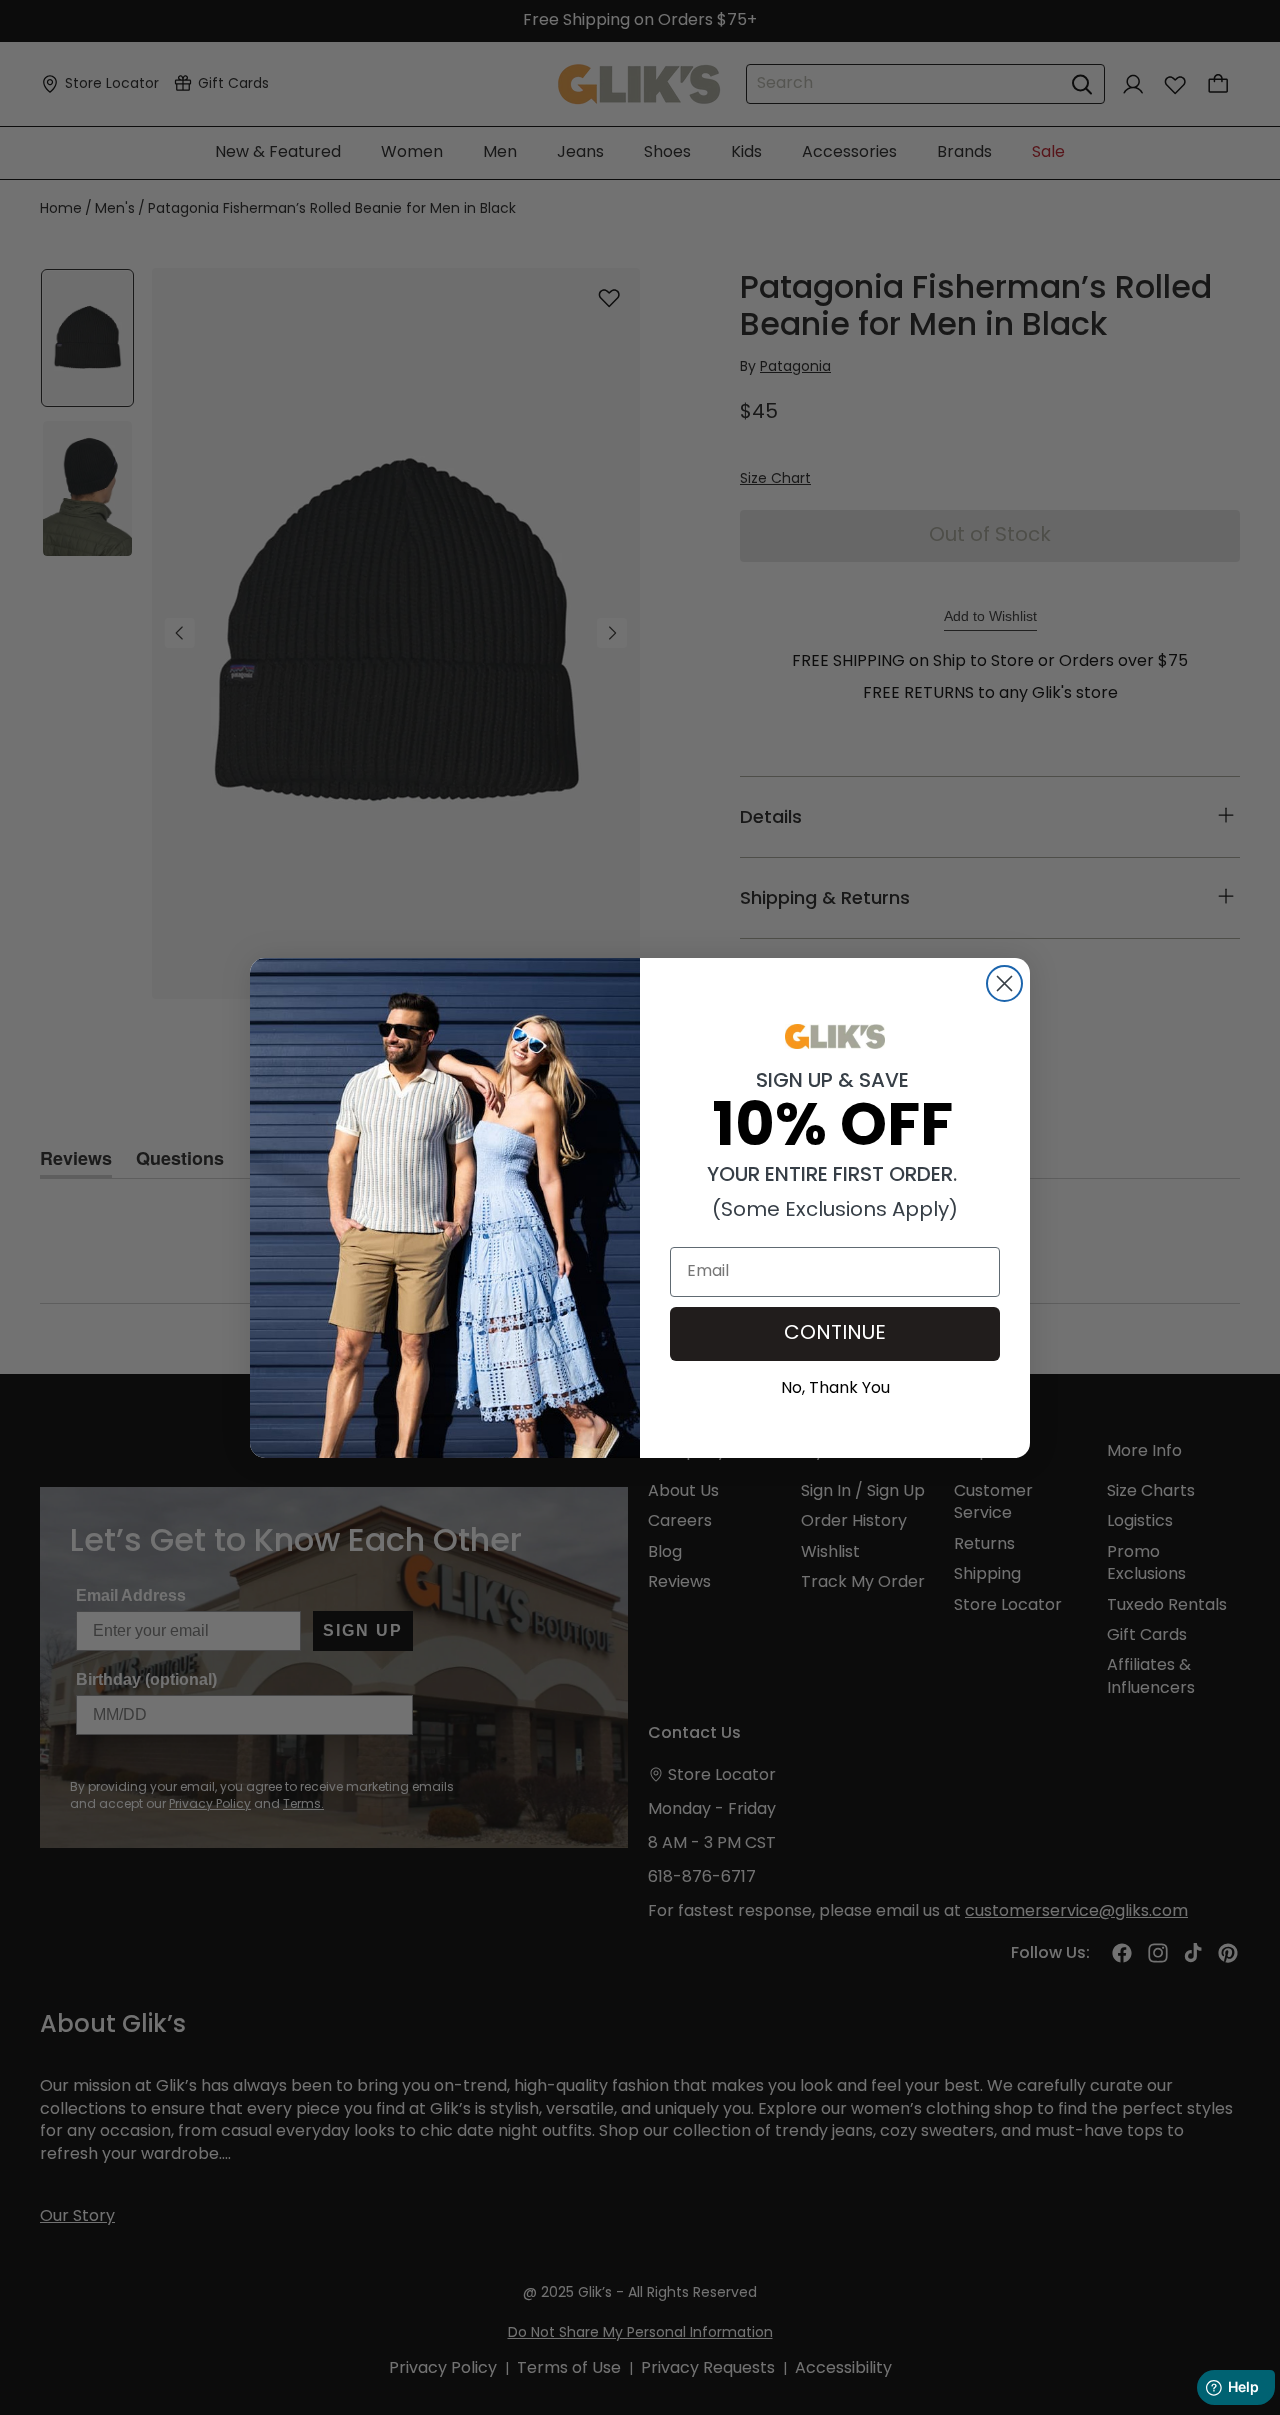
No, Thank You (835, 1386)
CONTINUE (835, 1334)
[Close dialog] (1004, 983)
